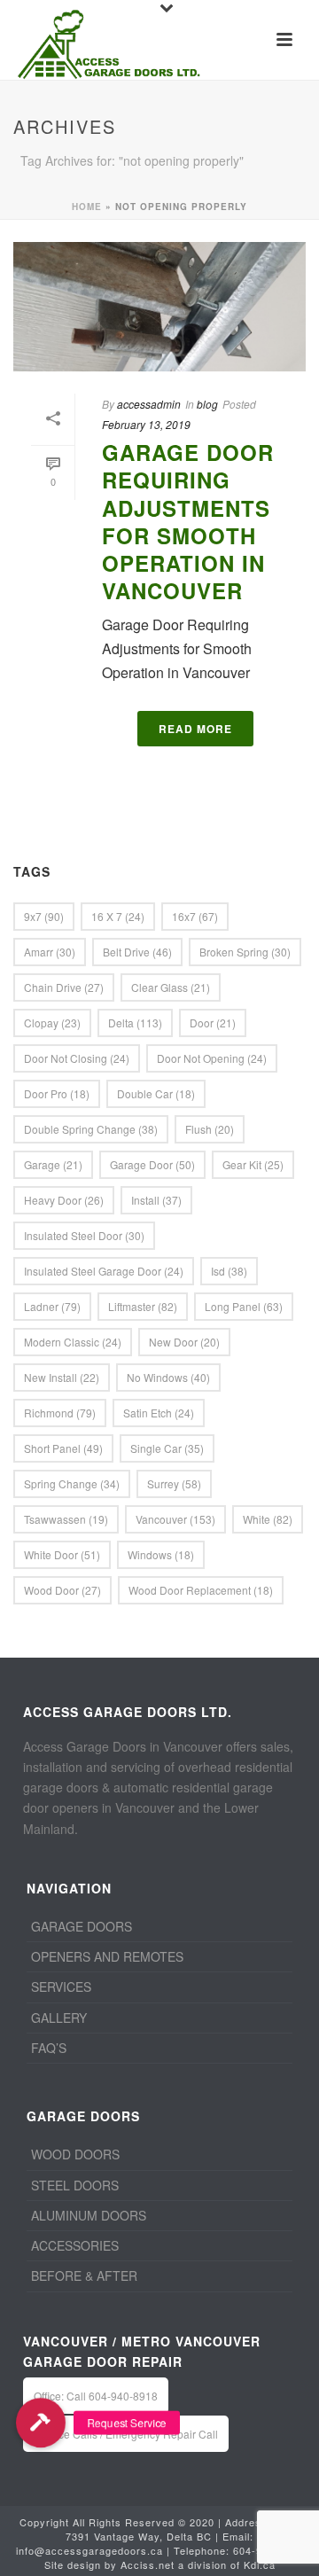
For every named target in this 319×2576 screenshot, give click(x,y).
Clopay (52, 1023)
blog (207, 404)
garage (53, 1164)
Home (87, 207)
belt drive (137, 952)
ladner (52, 1306)
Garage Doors (82, 1926)
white (268, 1519)
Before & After (84, 2275)
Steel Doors (75, 2185)
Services (61, 1987)
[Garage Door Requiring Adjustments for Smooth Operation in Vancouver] (159, 307)
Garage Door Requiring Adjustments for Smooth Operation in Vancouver (188, 521)
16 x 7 (118, 916)
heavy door (64, 1200)
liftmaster (143, 1306)
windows (161, 1554)
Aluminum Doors (89, 2215)
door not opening (212, 1058)
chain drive (64, 987)
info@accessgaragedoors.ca (89, 2550)
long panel (244, 1306)
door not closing (77, 1058)
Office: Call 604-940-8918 (96, 2396)
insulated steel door (84, 1235)
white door (62, 1554)
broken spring (245, 952)
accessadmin (149, 404)
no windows (168, 1377)
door (213, 1023)
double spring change (91, 1129)
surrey (174, 1483)
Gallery (59, 2018)
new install (62, 1377)
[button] (41, 2423)
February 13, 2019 (146, 424)
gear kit (253, 1164)
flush (210, 1129)
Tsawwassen (66, 1519)
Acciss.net (148, 2564)
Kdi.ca (260, 2564)
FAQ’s (49, 2048)
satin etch (159, 1413)
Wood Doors (75, 2154)
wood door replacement (201, 1590)
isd (229, 1271)
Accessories (75, 2245)
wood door (62, 1590)
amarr (50, 952)
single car (167, 1448)
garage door (152, 1164)
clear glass (171, 987)
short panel (63, 1448)
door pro (57, 1093)
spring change (72, 1483)
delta (135, 1023)
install (156, 1200)
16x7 (195, 916)
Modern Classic (73, 1342)
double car (156, 1093)
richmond (60, 1413)
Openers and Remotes (107, 1956)
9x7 (44, 916)
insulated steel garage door (104, 1271)
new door (184, 1342)
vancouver (175, 1519)
